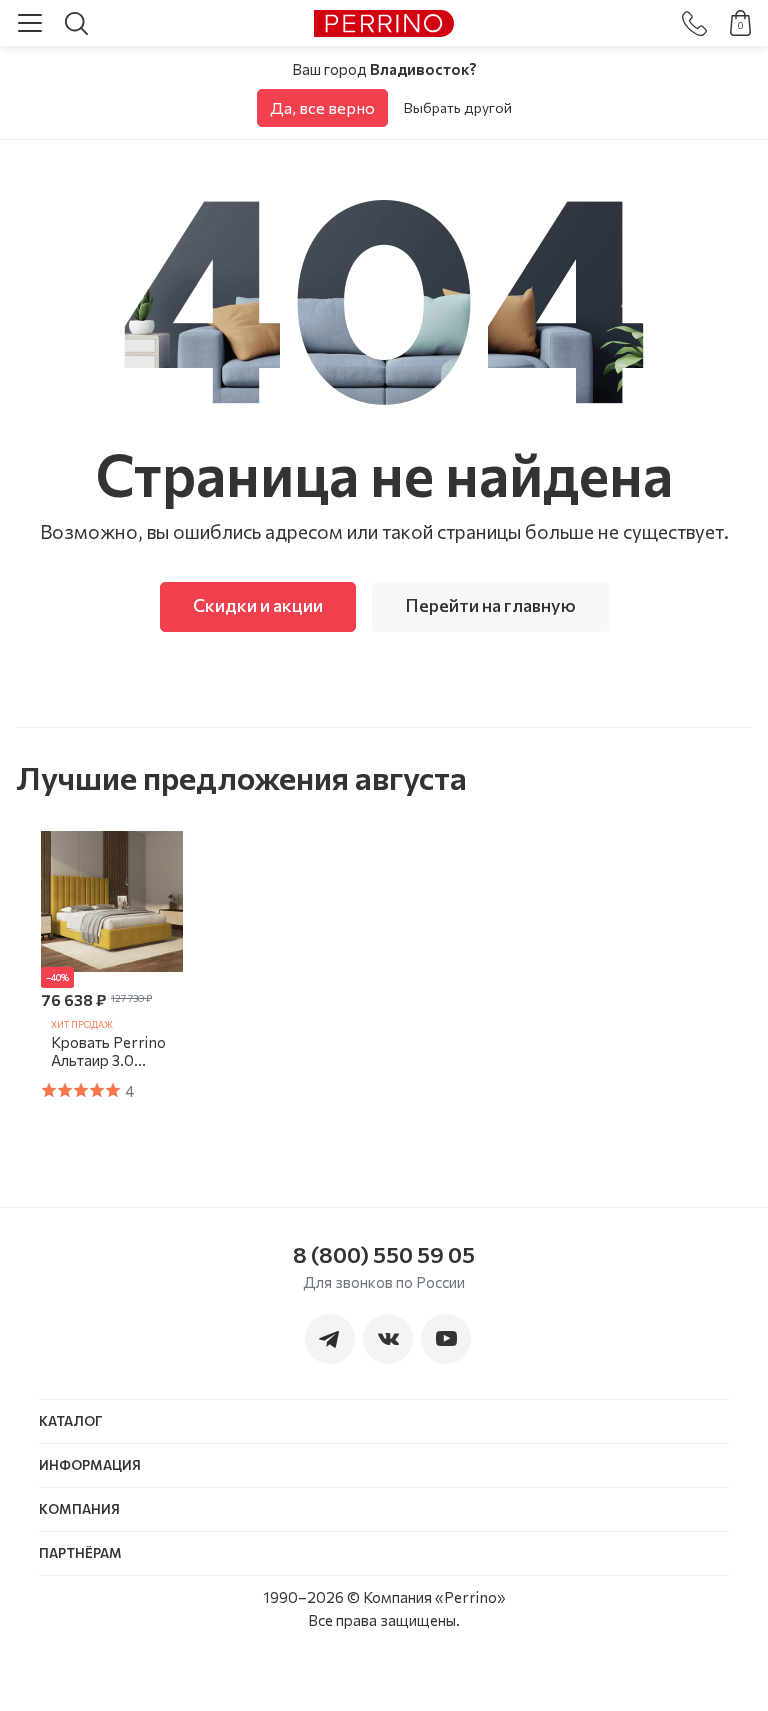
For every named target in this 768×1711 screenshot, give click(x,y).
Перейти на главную (490, 605)
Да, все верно (322, 107)
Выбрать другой (458, 107)
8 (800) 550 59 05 (384, 1254)
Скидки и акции (258, 605)
